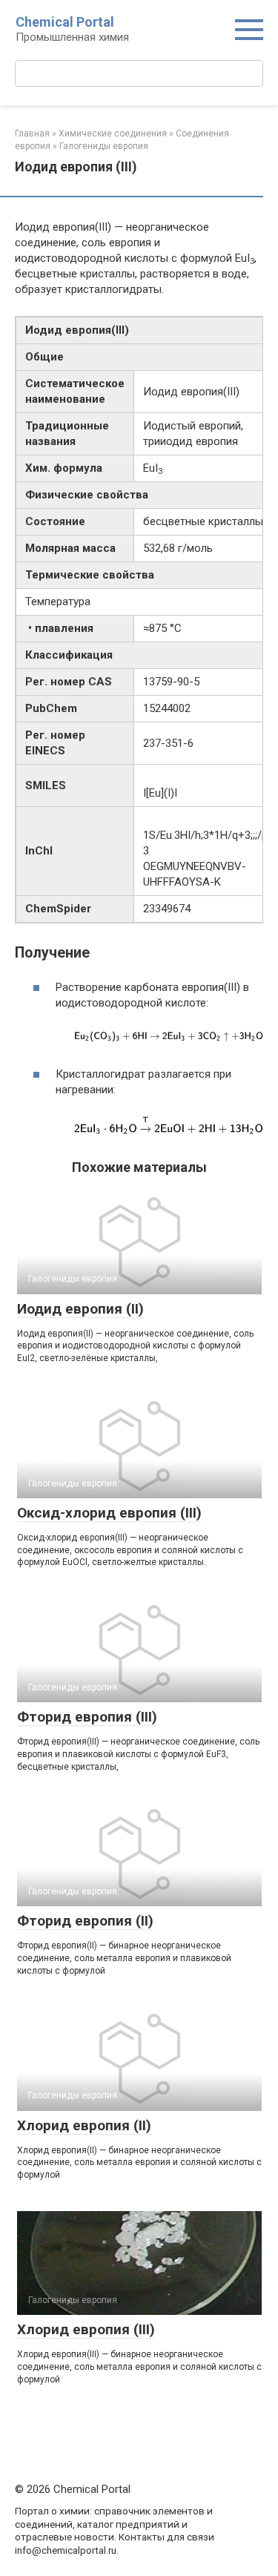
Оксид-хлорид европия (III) (109, 1513)
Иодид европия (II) (80, 1309)
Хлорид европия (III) (86, 2329)
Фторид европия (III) (87, 1717)
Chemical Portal (65, 22)
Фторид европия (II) (85, 1921)
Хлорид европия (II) (84, 2125)
